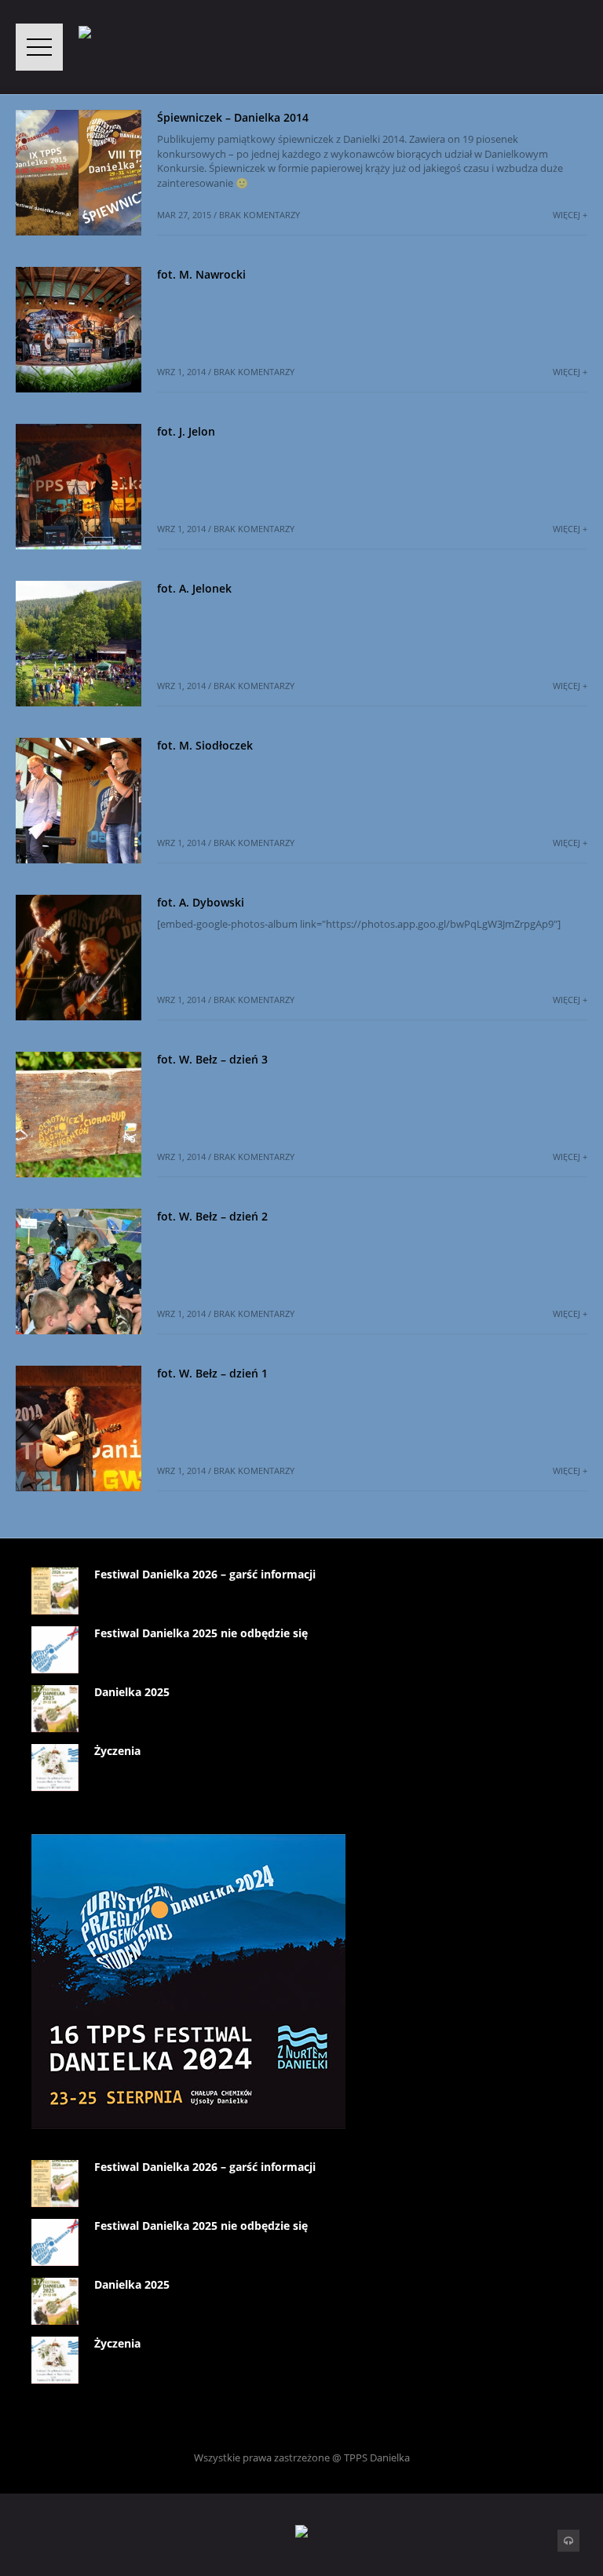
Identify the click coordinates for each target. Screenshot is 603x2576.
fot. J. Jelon (186, 431)
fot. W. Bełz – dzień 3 (212, 1059)
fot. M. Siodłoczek (205, 745)
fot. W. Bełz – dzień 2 (212, 1216)
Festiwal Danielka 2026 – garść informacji (205, 1574)
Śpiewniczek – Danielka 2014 (233, 117)
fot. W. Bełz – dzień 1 (212, 1373)
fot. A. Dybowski (201, 902)
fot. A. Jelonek (194, 588)
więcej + (570, 215)
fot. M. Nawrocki (201, 274)
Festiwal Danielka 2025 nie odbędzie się (201, 1633)
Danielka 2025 (132, 1692)
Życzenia (117, 1751)
